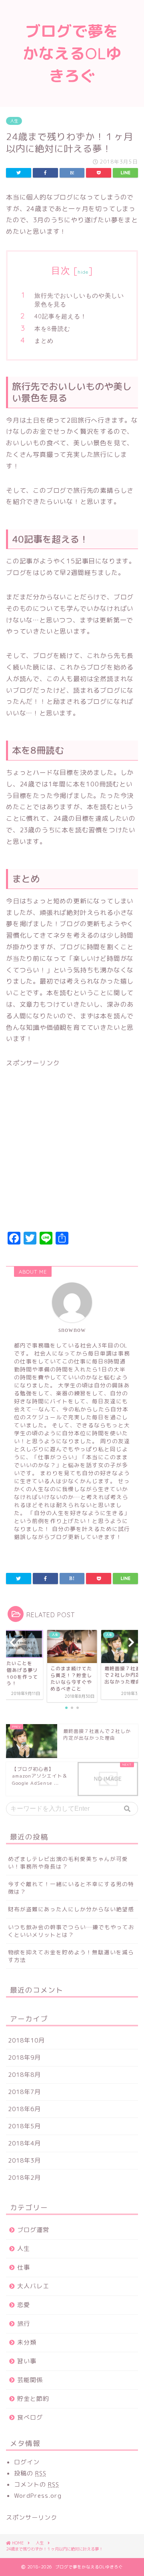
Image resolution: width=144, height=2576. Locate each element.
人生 (14, 121)
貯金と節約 (33, 2399)
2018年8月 (24, 2075)
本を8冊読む (52, 329)
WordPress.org (38, 2496)
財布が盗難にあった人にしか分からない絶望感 (71, 1909)
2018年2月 (24, 2178)
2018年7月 (24, 2092)
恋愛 (24, 2305)
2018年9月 (24, 2057)
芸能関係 (30, 2380)
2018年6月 (24, 2109)
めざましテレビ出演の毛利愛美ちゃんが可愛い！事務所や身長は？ (68, 1863)
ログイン (27, 2462)
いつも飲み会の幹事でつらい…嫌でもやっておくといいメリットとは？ (71, 1931)
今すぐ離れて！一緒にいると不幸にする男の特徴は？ (71, 1888)
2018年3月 (24, 2160)
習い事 (27, 2361)
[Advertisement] (72, 1154)
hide (83, 272)
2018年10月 (26, 2040)
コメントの (37, 2484)
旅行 (24, 2324)
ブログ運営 (33, 2230)
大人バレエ (33, 2286)
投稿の (30, 2473)
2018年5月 (24, 2126)
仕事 (24, 2267)
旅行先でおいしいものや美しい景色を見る (79, 300)
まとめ (44, 341)
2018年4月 (24, 2143)
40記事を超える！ (61, 316)
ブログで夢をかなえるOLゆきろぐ (72, 53)
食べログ (30, 2417)
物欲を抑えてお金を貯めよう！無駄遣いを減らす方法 (71, 1956)
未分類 (27, 2342)
